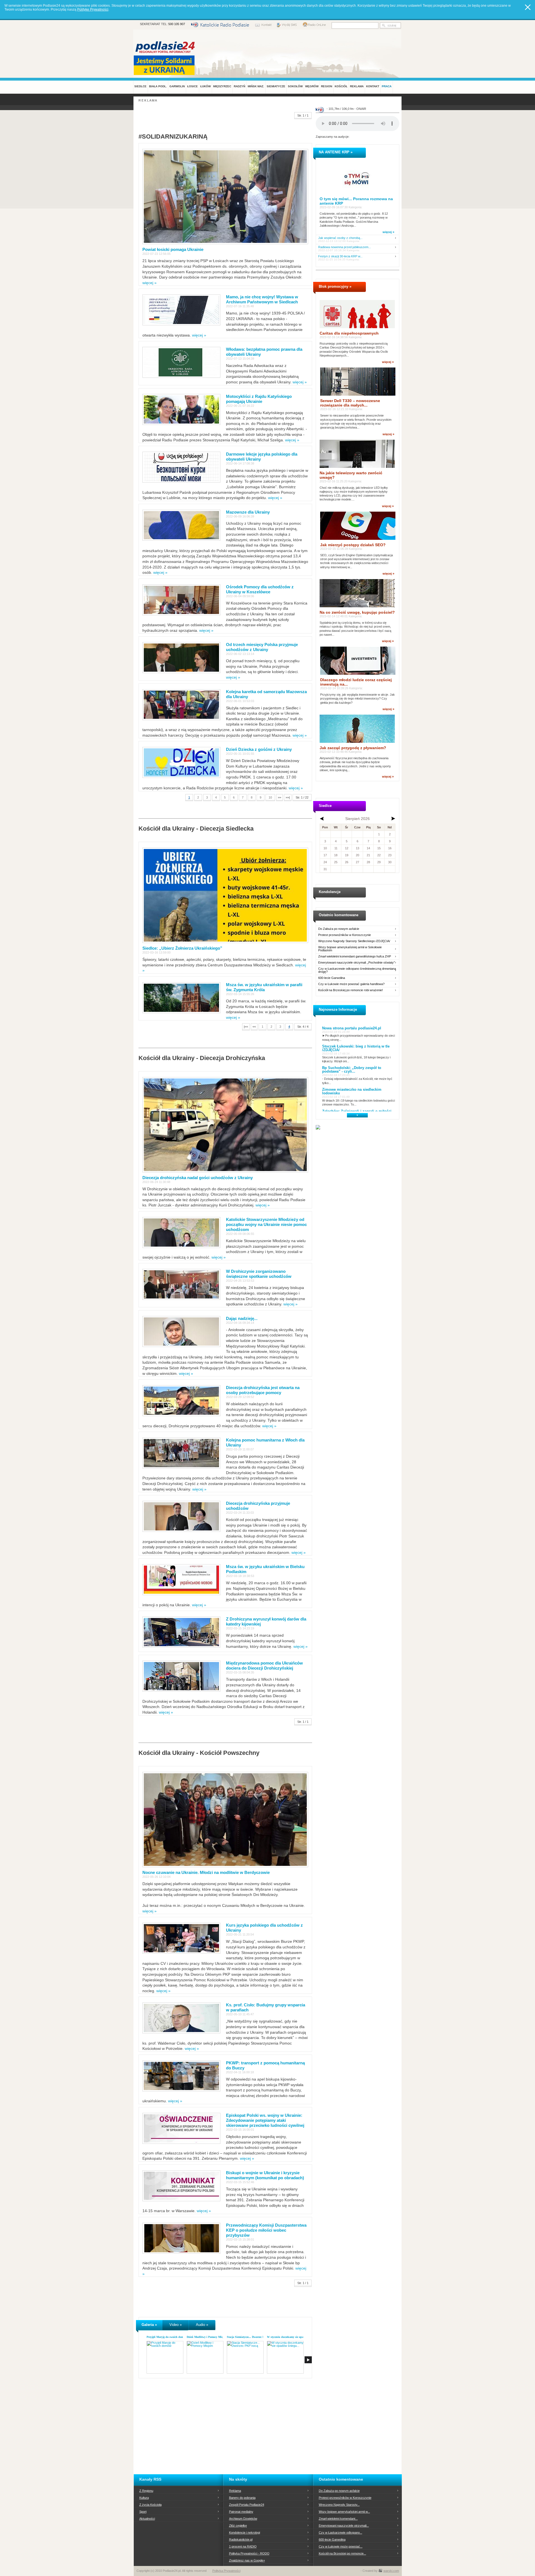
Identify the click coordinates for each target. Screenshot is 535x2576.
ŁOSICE (193, 86)
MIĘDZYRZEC (222, 86)
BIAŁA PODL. (158, 86)
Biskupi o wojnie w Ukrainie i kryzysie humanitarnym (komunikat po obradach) (265, 2175)
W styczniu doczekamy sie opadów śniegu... (293, 2337)
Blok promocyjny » (335, 286)
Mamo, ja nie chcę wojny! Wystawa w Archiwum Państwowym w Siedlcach (262, 299)
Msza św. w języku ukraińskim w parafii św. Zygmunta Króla (264, 987)
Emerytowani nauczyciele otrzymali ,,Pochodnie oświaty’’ (357, 963)
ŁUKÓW (206, 86)
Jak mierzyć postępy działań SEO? (353, 545)
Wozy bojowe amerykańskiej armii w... (344, 2512)
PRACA (387, 86)
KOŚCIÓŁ (341, 86)
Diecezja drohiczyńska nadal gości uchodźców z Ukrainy (198, 1178)
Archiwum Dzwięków (243, 2519)
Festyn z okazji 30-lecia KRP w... (340, 256)
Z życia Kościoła (150, 2505)
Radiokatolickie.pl (241, 2539)
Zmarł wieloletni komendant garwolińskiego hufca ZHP (355, 956)
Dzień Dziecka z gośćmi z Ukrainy (259, 749)
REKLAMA (357, 86)
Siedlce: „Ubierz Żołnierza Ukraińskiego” (182, 948)
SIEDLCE (140, 86)
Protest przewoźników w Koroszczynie (345, 935)
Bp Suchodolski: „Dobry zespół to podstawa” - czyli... (352, 1070)
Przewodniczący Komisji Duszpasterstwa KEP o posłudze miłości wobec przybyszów (266, 2230)
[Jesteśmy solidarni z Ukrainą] (166, 65)
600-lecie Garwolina (332, 978)
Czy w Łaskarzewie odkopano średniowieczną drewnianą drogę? (357, 970)
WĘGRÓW (312, 86)
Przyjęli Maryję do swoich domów (167, 2337)
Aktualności (147, 2519)
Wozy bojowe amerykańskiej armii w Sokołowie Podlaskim (350, 949)
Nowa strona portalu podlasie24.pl (352, 1028)
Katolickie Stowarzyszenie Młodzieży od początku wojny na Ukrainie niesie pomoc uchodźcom (266, 1224)
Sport (143, 2512)
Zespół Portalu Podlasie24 (247, 2505)
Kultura (144, 2498)
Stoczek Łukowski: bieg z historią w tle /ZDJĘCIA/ (356, 1048)
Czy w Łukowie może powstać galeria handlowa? (351, 984)
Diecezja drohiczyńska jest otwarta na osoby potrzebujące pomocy (263, 1390)
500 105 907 (177, 24)
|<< (246, 1027)
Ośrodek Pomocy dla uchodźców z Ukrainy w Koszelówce (260, 589)
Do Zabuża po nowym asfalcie (339, 929)
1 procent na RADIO (243, 2546)
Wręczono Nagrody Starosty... (339, 2505)
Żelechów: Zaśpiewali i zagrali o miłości (357, 1111)
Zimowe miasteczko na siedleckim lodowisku (352, 1091)
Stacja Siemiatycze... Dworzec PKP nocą (251, 2337)
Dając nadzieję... (242, 1318)
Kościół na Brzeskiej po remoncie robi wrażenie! (351, 990)
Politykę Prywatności (93, 9)
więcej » (149, 283)
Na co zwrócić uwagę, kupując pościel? (357, 612)
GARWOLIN (177, 86)
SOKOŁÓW (295, 86)
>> (279, 797)
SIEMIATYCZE (276, 86)
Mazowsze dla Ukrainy (248, 512)
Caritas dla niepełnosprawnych (349, 333)
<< (254, 1027)
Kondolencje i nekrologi (245, 2533)
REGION (327, 86)
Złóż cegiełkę (238, 2526)
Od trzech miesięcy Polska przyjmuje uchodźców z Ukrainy (262, 647)
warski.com (391, 2571)
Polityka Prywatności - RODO (249, 2553)
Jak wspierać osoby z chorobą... (340, 238)
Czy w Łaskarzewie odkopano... (341, 2533)
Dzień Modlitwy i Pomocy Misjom (207, 2337)
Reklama (235, 2491)
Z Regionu (146, 2491)
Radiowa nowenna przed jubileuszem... (345, 247)
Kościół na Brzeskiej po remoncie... (342, 2553)
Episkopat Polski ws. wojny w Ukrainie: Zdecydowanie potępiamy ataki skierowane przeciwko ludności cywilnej (265, 2120)
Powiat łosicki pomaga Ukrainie (173, 249)
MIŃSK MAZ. (256, 86)
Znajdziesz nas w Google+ (247, 2560)
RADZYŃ (239, 86)
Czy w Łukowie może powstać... (341, 2546)
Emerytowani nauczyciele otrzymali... (344, 2526)
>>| (288, 797)
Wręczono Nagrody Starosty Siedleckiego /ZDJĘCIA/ (354, 941)
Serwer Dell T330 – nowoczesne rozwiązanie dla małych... (350, 403)
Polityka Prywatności (226, 2571)
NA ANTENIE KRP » (336, 152)
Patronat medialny (241, 2512)
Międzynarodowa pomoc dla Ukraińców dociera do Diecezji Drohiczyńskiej (264, 1666)
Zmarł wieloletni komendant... (338, 2519)
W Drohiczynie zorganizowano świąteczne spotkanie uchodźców (259, 1274)
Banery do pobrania (242, 2498)
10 (270, 797)
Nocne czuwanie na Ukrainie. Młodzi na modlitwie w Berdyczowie (206, 1872)
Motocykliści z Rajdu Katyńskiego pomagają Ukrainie (259, 399)
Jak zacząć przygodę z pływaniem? (353, 748)
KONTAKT (373, 86)
